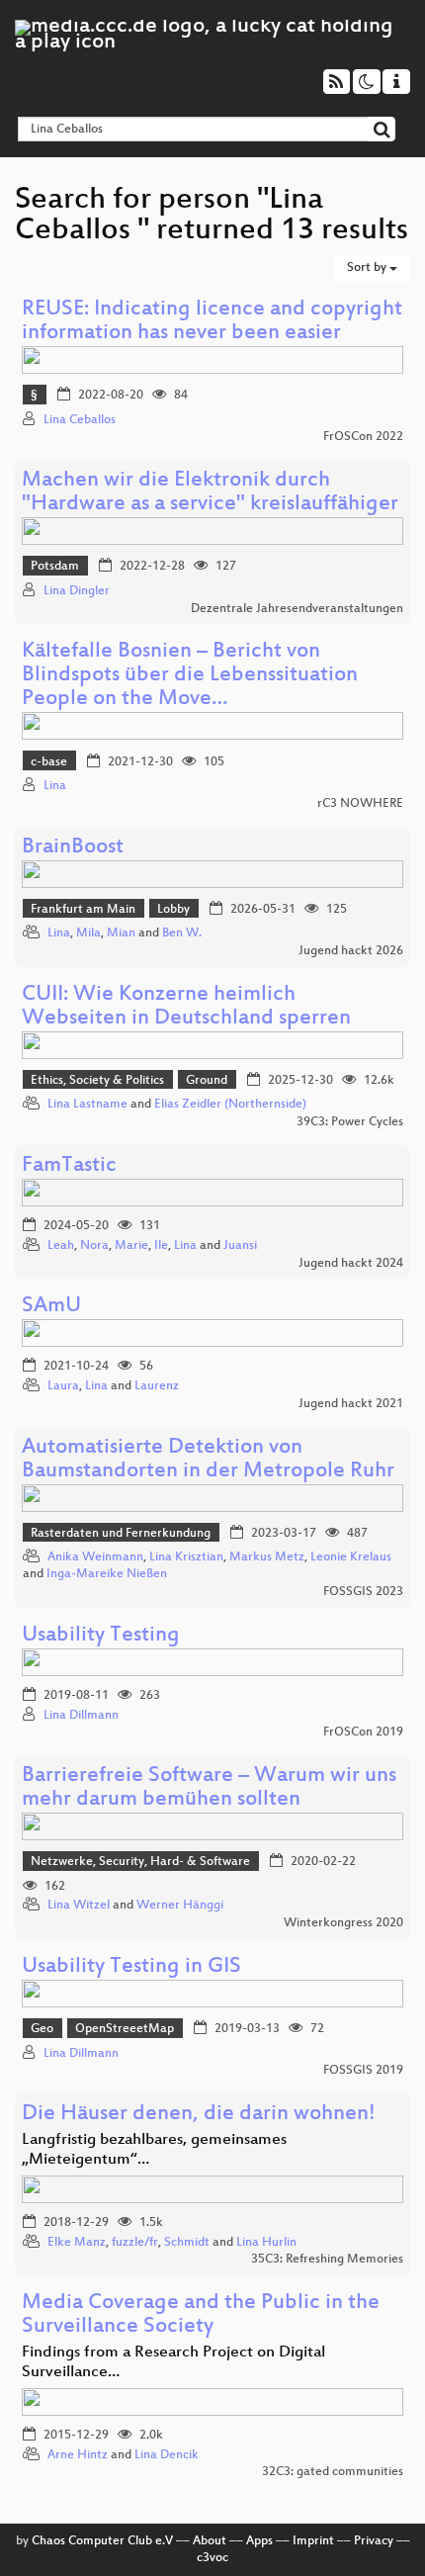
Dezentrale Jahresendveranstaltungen (297, 609)
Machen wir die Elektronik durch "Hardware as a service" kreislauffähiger (210, 493)
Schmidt (187, 2243)
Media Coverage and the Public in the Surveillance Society (201, 2315)
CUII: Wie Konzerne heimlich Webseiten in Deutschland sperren (186, 1007)
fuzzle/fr (135, 2243)
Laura (63, 1386)
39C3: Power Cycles (350, 1122)
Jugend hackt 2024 (351, 1264)
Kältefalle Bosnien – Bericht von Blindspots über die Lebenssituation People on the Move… (190, 676)
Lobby (173, 910)
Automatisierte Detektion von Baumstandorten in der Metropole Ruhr (208, 1460)
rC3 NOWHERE (360, 804)
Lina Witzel (79, 1906)
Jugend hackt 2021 (351, 1404)
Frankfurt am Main (83, 910)
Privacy (374, 2541)
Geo (42, 2029)
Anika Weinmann (95, 1557)
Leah (61, 1246)
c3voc (212, 2558)
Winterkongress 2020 (343, 1923)
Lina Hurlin (266, 2243)
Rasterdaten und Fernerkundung (121, 1534)
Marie (131, 1246)
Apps (259, 2541)
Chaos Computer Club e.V (102, 2541)
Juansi (240, 1246)
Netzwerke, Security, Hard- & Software (140, 1862)
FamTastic (69, 1166)
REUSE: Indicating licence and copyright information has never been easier (212, 322)
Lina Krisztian (186, 1557)
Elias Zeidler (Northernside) (230, 1105)
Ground (207, 1081)
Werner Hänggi (180, 1906)
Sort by (368, 268)
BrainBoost (73, 848)
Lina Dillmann (81, 1716)
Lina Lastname (87, 1105)
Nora (94, 1246)
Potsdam (55, 567)
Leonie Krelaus (351, 1557)
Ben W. (182, 933)
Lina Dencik (167, 2455)
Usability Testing (101, 1636)
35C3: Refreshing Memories (327, 2260)
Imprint (313, 2541)
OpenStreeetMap (125, 2029)
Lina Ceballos (80, 420)
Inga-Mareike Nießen (107, 1574)
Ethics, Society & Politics (97, 1081)
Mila (88, 933)
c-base (49, 762)
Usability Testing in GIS (131, 1967)
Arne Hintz (78, 2455)
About (210, 2541)
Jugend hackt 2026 (351, 951)
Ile (161, 1246)
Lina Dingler (77, 591)
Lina (55, 786)
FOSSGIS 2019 (363, 2071)
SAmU (51, 1307)
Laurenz (157, 1386)
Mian (121, 933)
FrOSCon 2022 (363, 437)
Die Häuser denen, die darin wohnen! (199, 2115)
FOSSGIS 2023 (363, 1592)
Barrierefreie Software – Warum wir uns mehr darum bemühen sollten (209, 1788)
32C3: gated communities (333, 2472)
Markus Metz (267, 1557)
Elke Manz (77, 2243)
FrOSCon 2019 (363, 1732)
